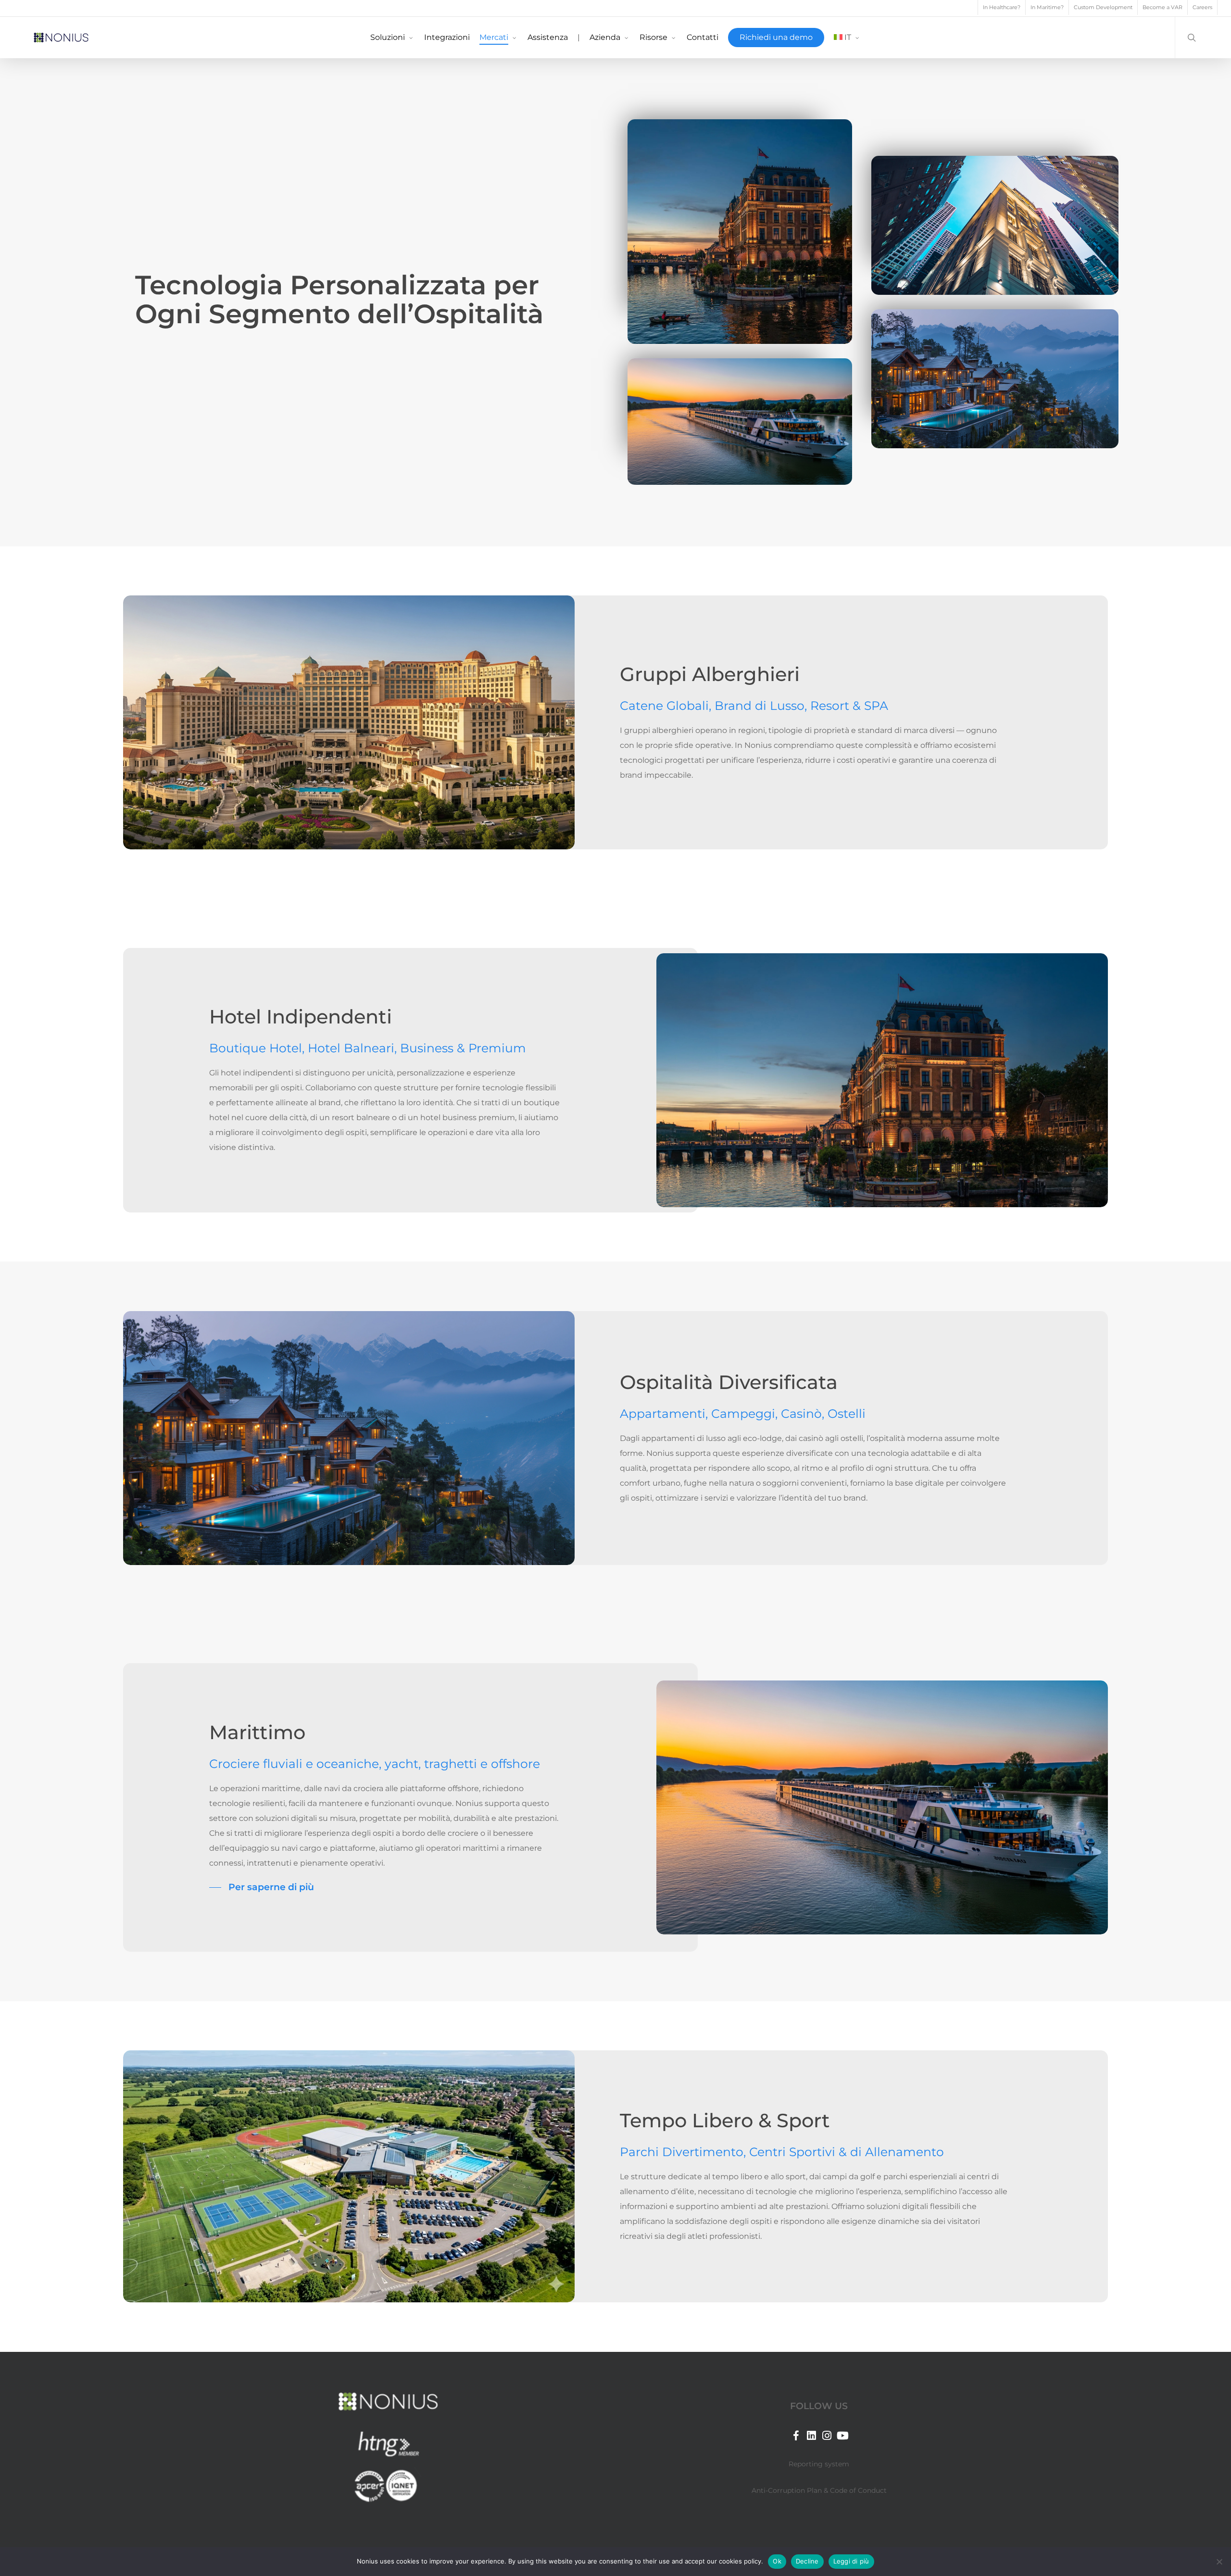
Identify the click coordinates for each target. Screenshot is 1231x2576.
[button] (262, 1887)
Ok (777, 2561)
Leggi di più (851, 2561)
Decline (807, 2561)
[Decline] (1219, 2562)
